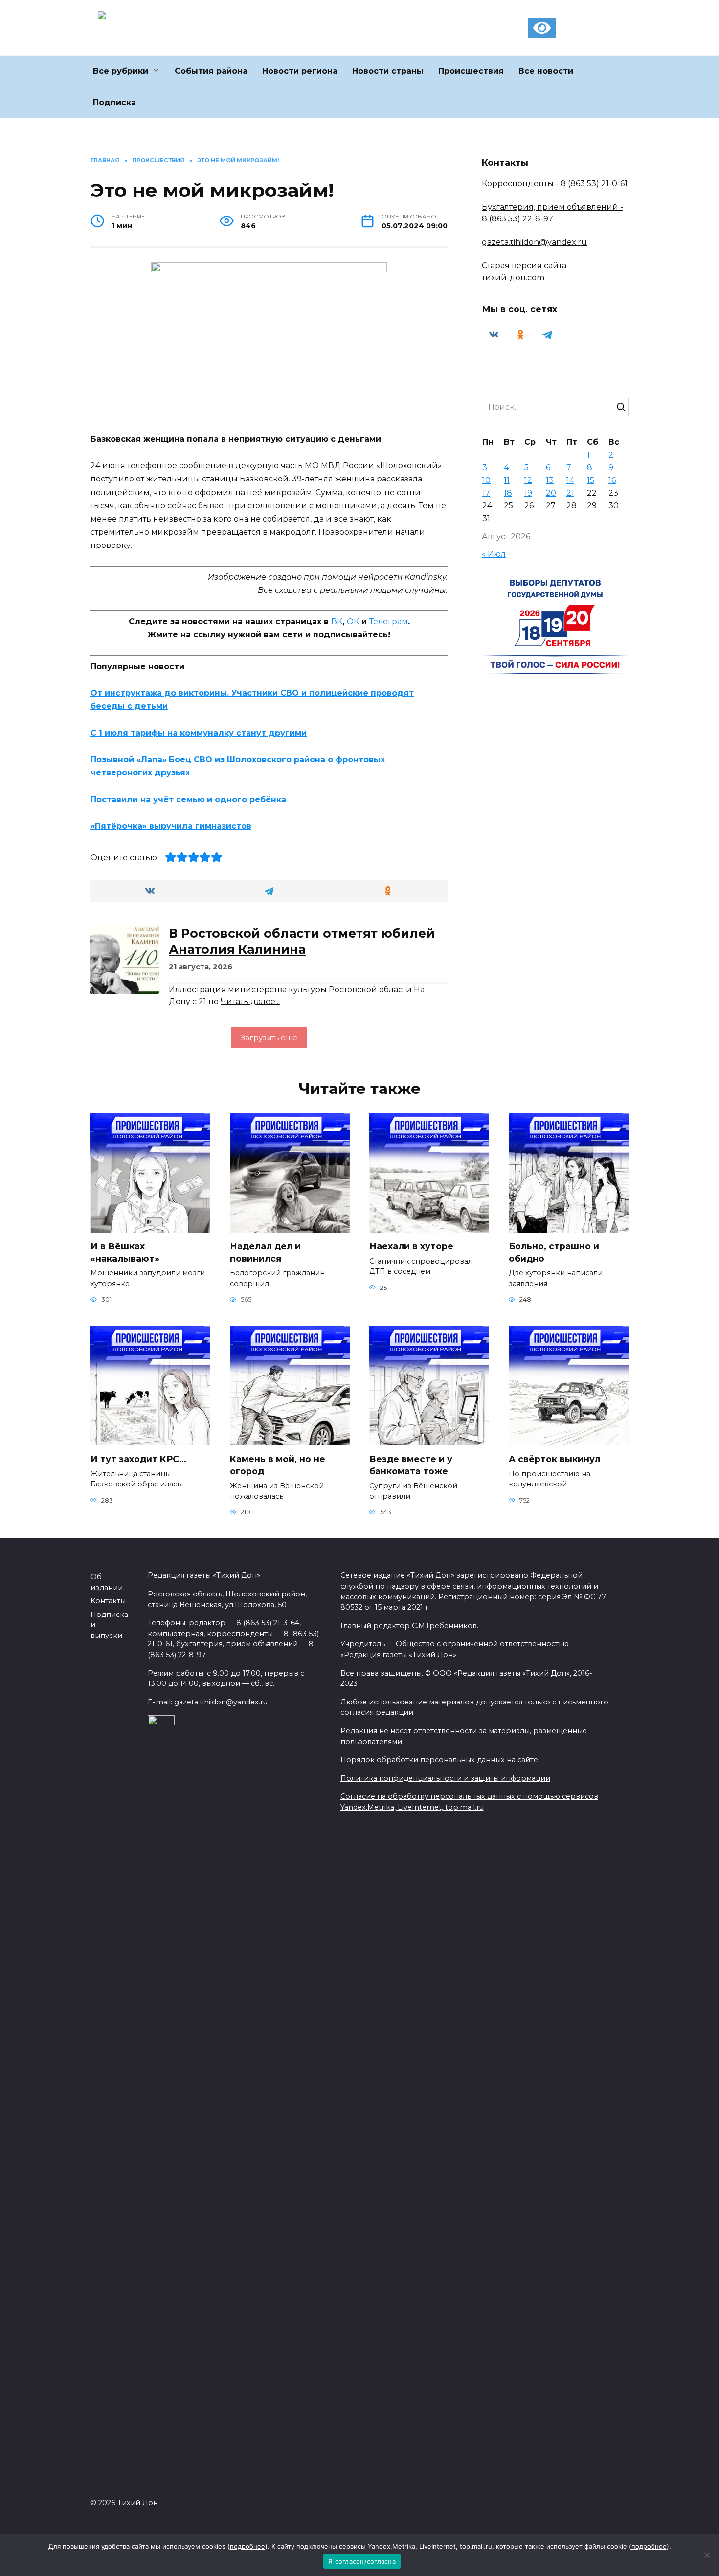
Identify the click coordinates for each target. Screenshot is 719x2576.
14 (570, 480)
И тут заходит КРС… (138, 1459)
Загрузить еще (269, 1037)
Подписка (114, 102)
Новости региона (300, 71)
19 (528, 493)
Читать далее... (250, 1001)
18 (508, 493)
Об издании (107, 1582)
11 (507, 480)
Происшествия (471, 71)
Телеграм (389, 622)
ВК (337, 622)
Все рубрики (121, 71)
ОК (353, 622)
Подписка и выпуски (109, 1625)
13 (550, 480)
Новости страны (388, 71)
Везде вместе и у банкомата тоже (411, 1465)
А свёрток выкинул (554, 1459)
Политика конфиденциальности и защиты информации (445, 1778)
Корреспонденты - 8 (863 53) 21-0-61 (555, 184)
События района (211, 71)
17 (486, 493)
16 (612, 480)
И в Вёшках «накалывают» (125, 1252)
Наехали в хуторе (411, 1246)
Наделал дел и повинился (265, 1252)
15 (591, 480)
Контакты (108, 1601)
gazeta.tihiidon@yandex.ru (534, 242)
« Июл (494, 554)
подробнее (247, 2546)
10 (486, 480)
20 (551, 493)
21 (570, 493)
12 (528, 480)
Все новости (546, 71)
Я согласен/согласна (362, 2561)
